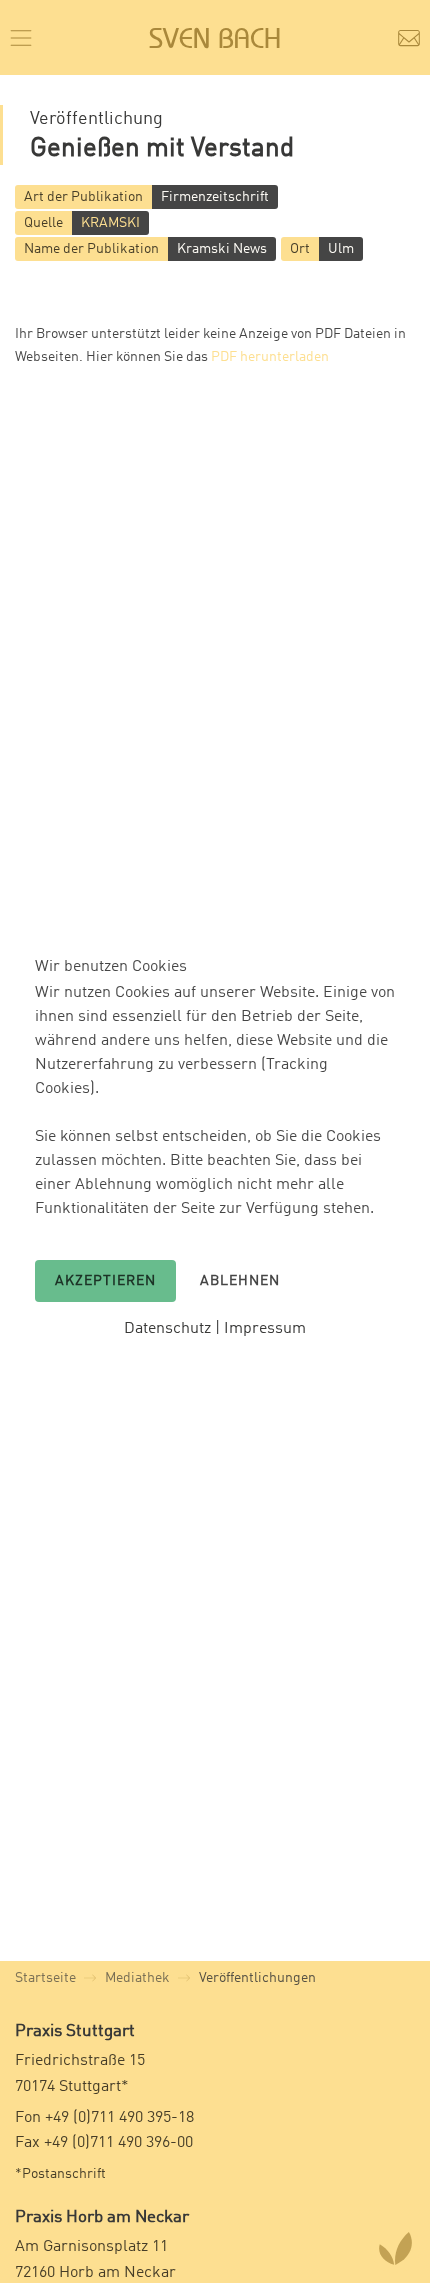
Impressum (265, 1329)
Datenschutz (167, 1329)
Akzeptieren (105, 1281)
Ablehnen (240, 1281)
